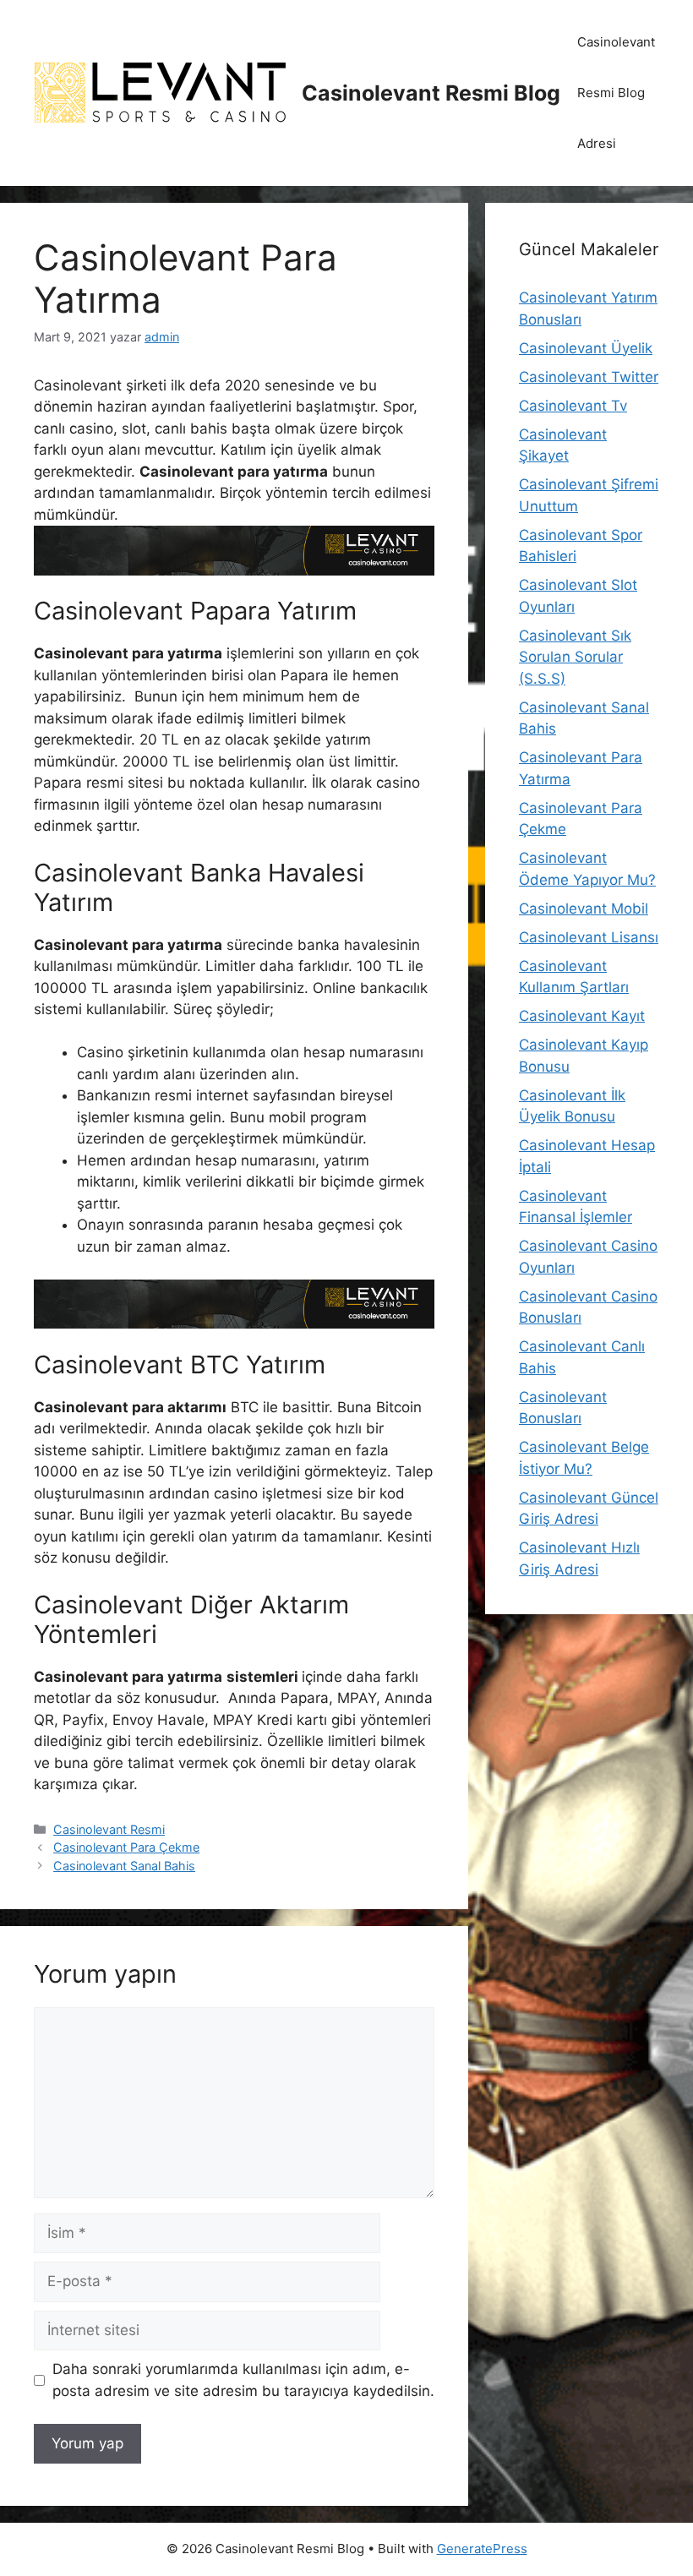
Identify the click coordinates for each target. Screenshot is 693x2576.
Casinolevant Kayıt (582, 1016)
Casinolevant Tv (573, 406)
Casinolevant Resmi (109, 1829)
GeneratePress (482, 2549)
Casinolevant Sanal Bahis (124, 1866)
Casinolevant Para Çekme (126, 1847)
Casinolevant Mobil (584, 909)
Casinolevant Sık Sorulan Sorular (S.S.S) (575, 657)
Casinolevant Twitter (589, 377)
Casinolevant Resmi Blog (431, 93)
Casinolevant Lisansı (589, 937)
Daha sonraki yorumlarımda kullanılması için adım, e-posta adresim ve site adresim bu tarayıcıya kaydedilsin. (243, 2380)
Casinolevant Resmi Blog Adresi (616, 93)
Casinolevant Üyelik (586, 348)
